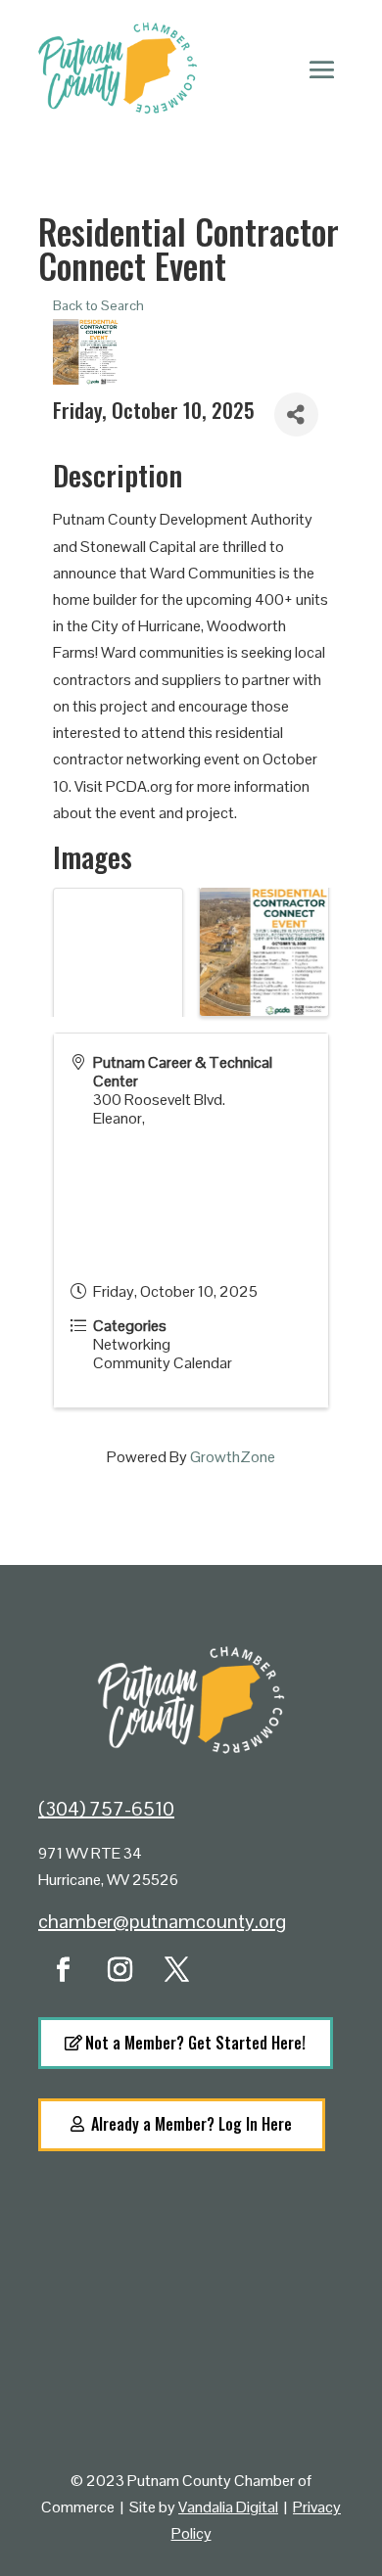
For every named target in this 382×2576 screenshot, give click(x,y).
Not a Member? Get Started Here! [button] (195, 2043)
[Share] (296, 414)
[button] (322, 69)
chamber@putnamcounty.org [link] (162, 1921)
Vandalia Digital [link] (228, 2507)
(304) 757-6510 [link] (106, 1809)
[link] (63, 1970)
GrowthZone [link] (233, 1457)
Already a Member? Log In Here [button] (191, 2124)
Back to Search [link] (98, 305)
